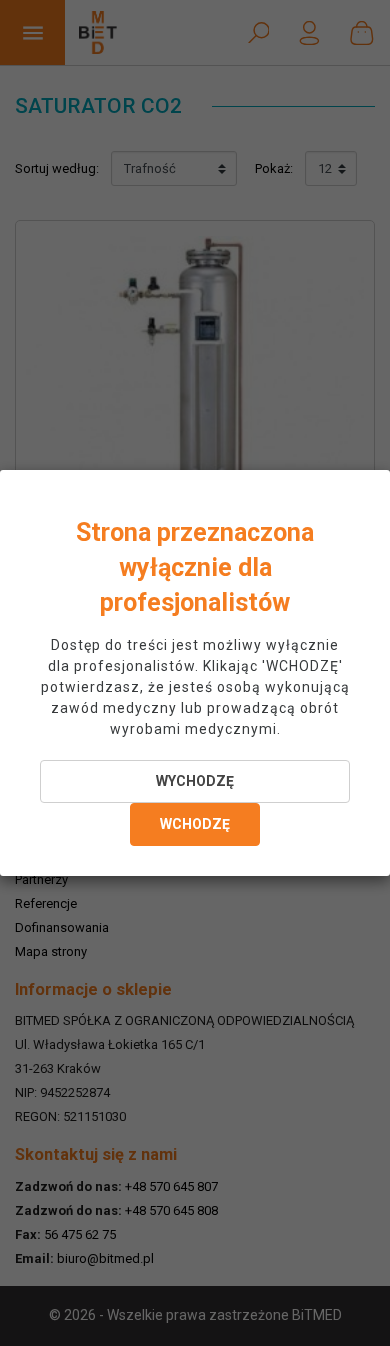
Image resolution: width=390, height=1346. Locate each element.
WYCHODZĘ (195, 781)
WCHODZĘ (195, 824)
